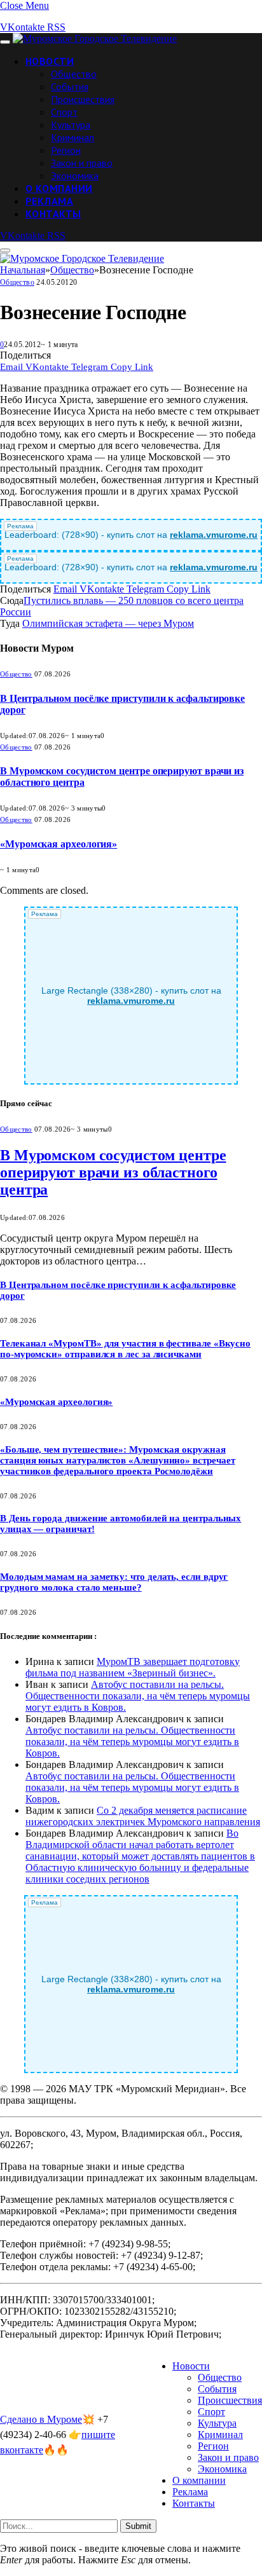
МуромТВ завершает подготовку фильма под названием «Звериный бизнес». (133, 1667)
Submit (138, 2526)
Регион (66, 150)
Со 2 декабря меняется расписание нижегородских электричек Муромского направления (143, 1816)
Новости (50, 61)
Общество (74, 74)
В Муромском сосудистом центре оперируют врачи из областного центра (113, 1172)
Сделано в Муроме (41, 2419)
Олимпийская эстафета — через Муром (108, 623)
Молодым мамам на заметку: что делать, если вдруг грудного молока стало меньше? (114, 1582)
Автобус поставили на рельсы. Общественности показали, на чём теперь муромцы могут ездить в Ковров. (138, 1696)
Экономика (75, 175)
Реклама (49, 201)
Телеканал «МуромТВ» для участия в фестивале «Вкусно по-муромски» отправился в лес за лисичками (125, 1349)
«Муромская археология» (59, 844)
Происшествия (83, 99)
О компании (59, 188)
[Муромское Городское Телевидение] (95, 38)
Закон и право (82, 163)
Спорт (64, 112)
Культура (71, 125)
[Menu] (5, 42)
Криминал (72, 137)
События (70, 86)
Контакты (53, 214)
